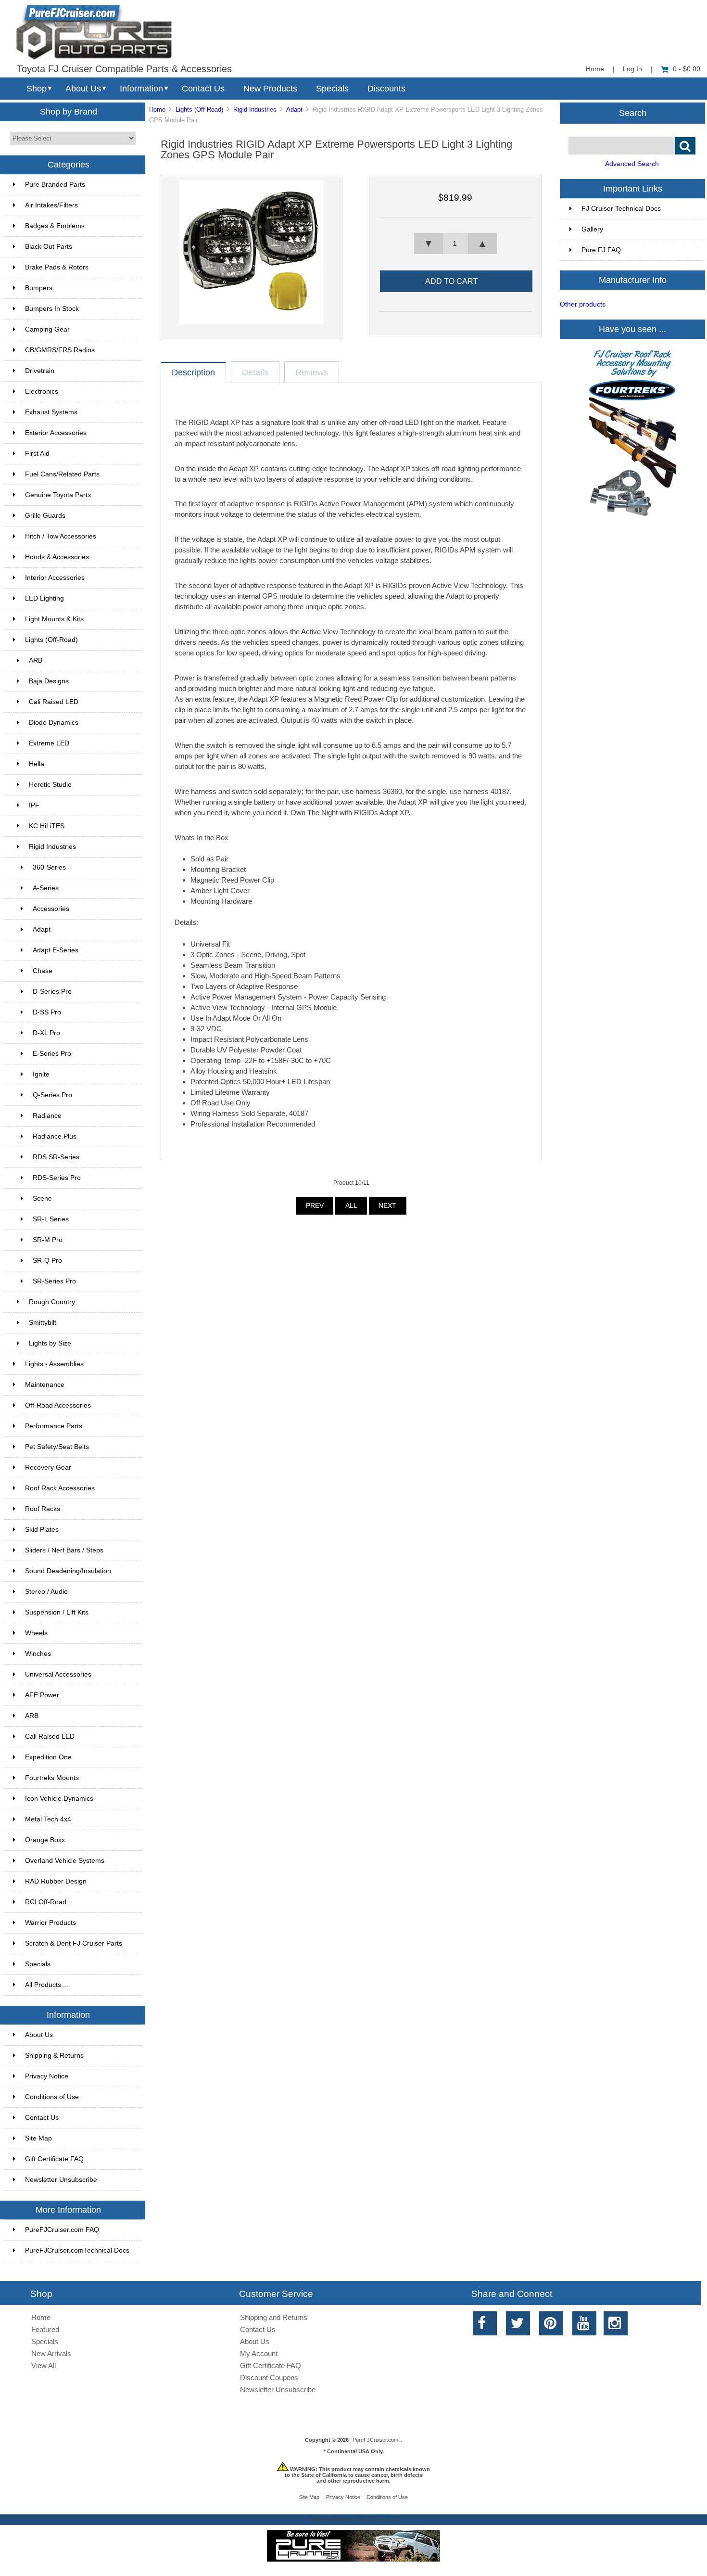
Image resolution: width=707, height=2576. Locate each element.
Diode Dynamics (54, 723)
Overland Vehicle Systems (65, 1861)
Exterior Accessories (56, 433)
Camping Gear (47, 329)
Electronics (42, 391)
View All (44, 2365)
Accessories (51, 909)
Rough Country (52, 1302)
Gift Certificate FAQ (54, 2159)
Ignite (41, 1074)
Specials (332, 89)
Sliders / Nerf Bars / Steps (64, 1550)
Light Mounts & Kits (54, 619)
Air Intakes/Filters (51, 205)
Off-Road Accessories (58, 1405)
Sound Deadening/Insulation (68, 1571)
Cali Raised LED (54, 702)
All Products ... (47, 1985)
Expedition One (48, 1757)
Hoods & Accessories (57, 557)
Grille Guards (45, 516)
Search (633, 113)
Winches (38, 1654)
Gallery (592, 229)
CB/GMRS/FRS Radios (60, 350)
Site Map (38, 2138)
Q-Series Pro (52, 1095)
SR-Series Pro (54, 1281)
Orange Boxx (45, 1840)
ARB (36, 660)
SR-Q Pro (47, 1261)
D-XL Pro (46, 1033)
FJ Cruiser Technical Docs (621, 209)
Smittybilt (43, 1323)
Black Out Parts (49, 247)
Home (595, 69)
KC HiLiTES (47, 826)
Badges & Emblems (55, 226)
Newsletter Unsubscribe (61, 2180)
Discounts (386, 89)
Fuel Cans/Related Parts (62, 474)
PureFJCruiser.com (375, 2440)
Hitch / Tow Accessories (61, 536)
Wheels (36, 1633)
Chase (43, 971)
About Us (83, 89)
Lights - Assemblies (54, 1364)
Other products (583, 304)
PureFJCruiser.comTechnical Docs (77, 2250)
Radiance (47, 1116)
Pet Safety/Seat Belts (57, 1447)
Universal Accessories (58, 1674)
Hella (37, 764)
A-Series (46, 888)
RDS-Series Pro (57, 1178)
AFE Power (42, 1695)
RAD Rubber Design (56, 1881)
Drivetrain (40, 371)
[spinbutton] (455, 244)
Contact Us (203, 89)
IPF (34, 805)
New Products (270, 89)
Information (141, 89)
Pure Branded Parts (55, 185)
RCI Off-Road (46, 1902)
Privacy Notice (47, 2076)
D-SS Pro (47, 1012)
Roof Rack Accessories (60, 1488)
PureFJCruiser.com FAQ (62, 2230)
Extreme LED (49, 743)
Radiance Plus (55, 1136)
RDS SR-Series (56, 1157)
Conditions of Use (52, 2097)
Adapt (294, 109)
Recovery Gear (48, 1467)
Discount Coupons (269, 2377)
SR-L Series (51, 1219)
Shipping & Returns (54, 2056)
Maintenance (45, 1385)
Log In (632, 69)
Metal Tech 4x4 (48, 1819)
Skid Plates (42, 1530)
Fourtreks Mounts (52, 1778)
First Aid (37, 454)
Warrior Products (50, 1923)
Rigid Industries (255, 109)
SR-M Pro (48, 1240)
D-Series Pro (52, 992)
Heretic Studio (50, 785)
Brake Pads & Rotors (57, 267)
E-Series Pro (52, 1054)
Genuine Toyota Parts (58, 495)
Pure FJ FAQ (601, 250)
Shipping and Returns (274, 2317)
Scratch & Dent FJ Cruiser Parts (74, 1943)
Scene (42, 1198)
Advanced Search (632, 164)
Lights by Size (50, 1343)
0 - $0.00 (687, 69)
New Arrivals (51, 2353)
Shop (37, 89)
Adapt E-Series (56, 950)
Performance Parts (54, 1426)
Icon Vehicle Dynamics (59, 1799)
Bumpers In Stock (52, 309)
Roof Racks (43, 1509)
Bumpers (39, 288)
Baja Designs (49, 681)
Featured (45, 2329)
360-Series (49, 867)
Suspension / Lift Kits (57, 1612)
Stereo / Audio (46, 1592)
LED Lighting (44, 598)
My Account (259, 2353)
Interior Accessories (55, 578)
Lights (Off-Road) (199, 109)
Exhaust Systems (51, 412)
